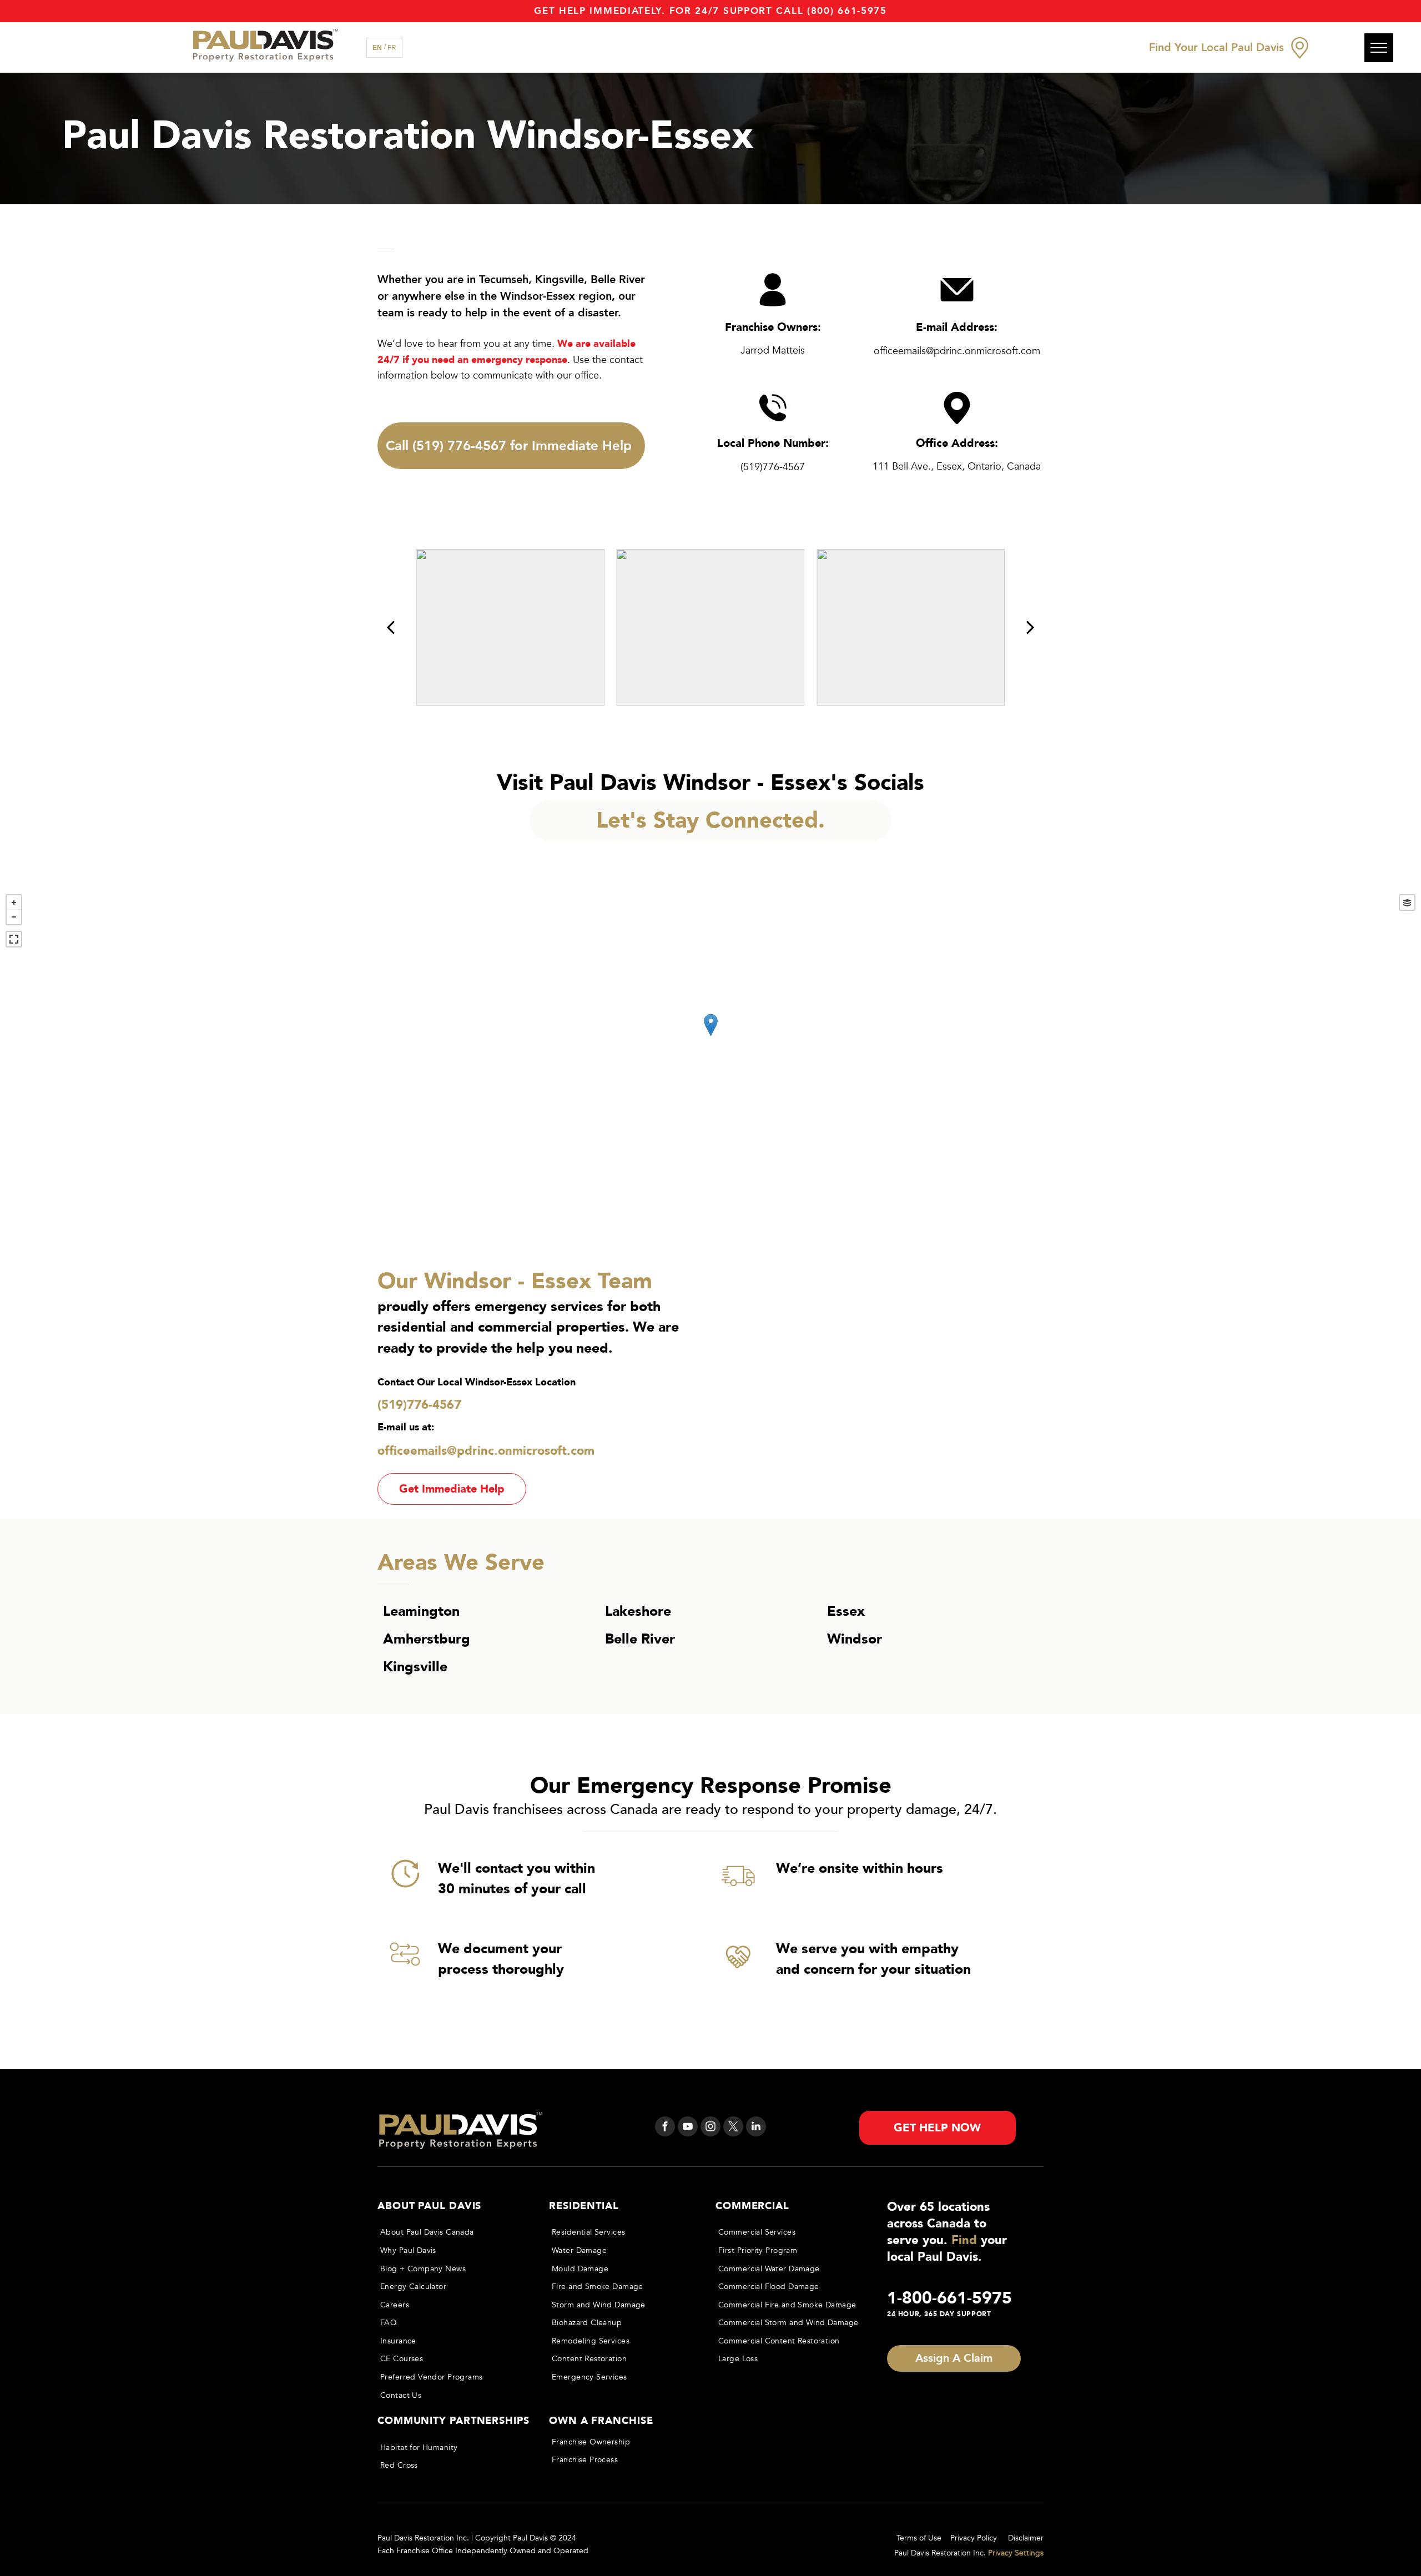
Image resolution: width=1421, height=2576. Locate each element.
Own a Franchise (601, 2421)
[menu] (1379, 48)
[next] (1031, 627)
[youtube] (688, 2128)
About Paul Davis (429, 2206)
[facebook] (665, 2128)
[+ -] (710, 1036)
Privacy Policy (974, 2538)
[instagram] (710, 2128)
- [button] (14, 917)
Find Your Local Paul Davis (1216, 47)
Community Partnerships (453, 2421)
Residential (584, 2206)
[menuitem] (453, 2233)
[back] (390, 627)
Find (964, 2240)
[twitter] (733, 2128)
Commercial (752, 2206)
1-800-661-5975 (949, 2298)
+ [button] (14, 903)
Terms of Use (919, 2538)
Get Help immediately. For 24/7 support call (669, 11)
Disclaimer (1026, 2538)
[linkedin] (756, 2128)
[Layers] (1407, 903)
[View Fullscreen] (14, 939)
